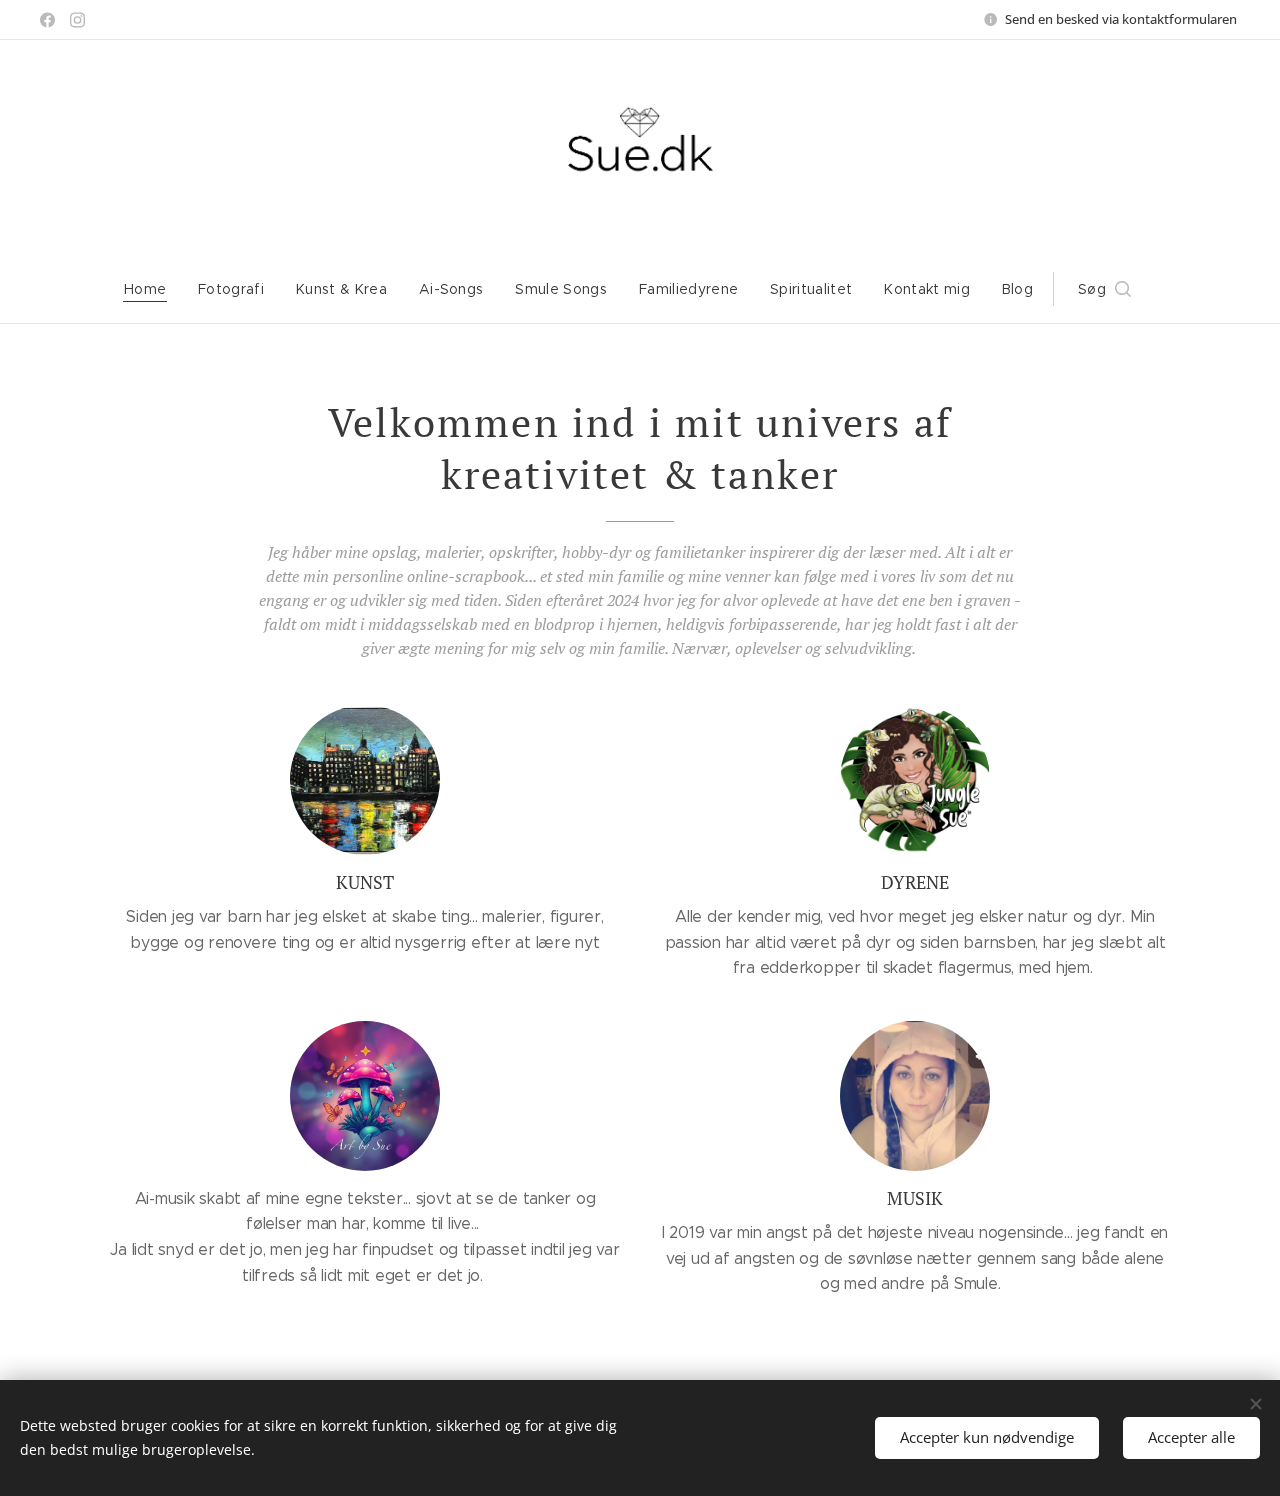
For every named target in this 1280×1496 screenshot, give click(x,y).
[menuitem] (153, 289)
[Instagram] (77, 20)
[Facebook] (47, 20)
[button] (1104, 289)
